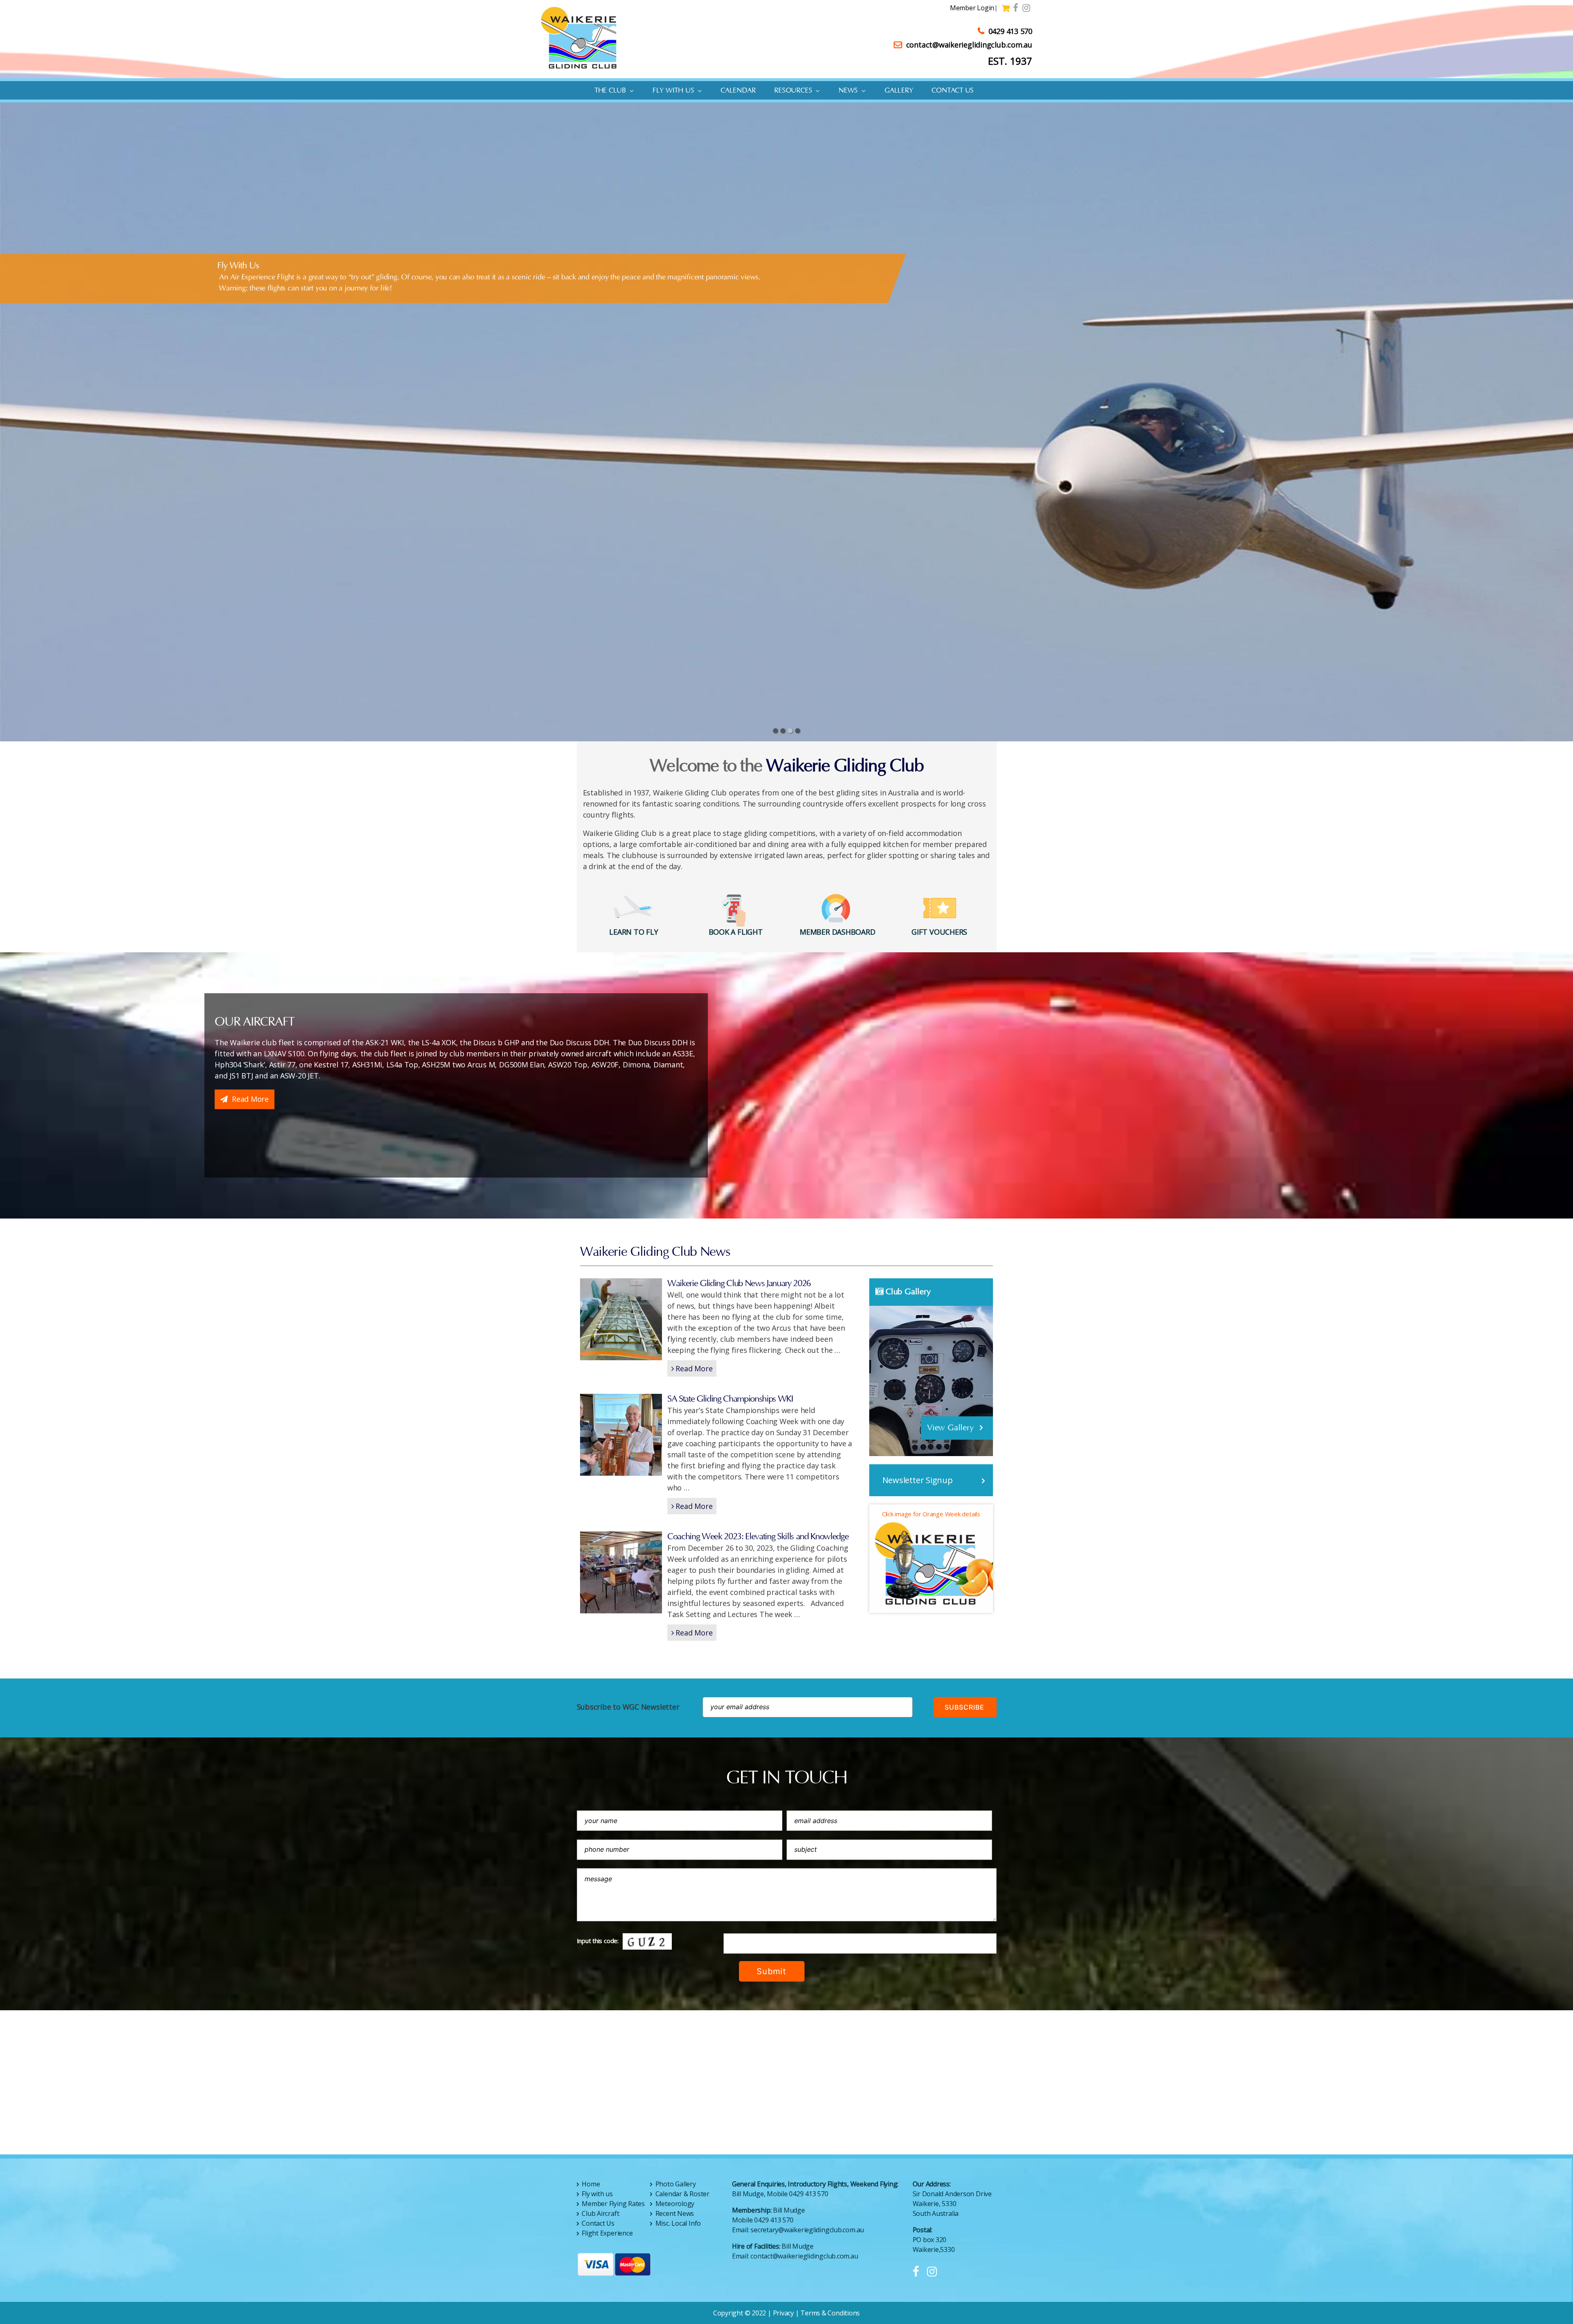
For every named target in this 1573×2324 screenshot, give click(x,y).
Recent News (675, 2213)
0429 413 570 (1010, 31)
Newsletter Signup (918, 1480)
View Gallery (951, 1428)
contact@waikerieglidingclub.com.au (969, 45)
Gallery (899, 91)
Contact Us (953, 91)
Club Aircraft (600, 2213)
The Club (610, 91)
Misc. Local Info (678, 2223)
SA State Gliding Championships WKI (730, 1399)
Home (591, 2184)
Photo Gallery (676, 2184)
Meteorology (675, 2204)
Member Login (972, 8)
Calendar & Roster (682, 2194)
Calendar (738, 91)
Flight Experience (607, 2233)
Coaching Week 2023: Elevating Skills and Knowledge (758, 1537)
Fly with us (673, 91)
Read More (250, 1099)
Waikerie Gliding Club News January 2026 (739, 1283)
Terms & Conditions (830, 2313)
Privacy (783, 2313)
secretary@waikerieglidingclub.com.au (807, 2230)
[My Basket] (1007, 9)
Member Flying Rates (613, 2204)
